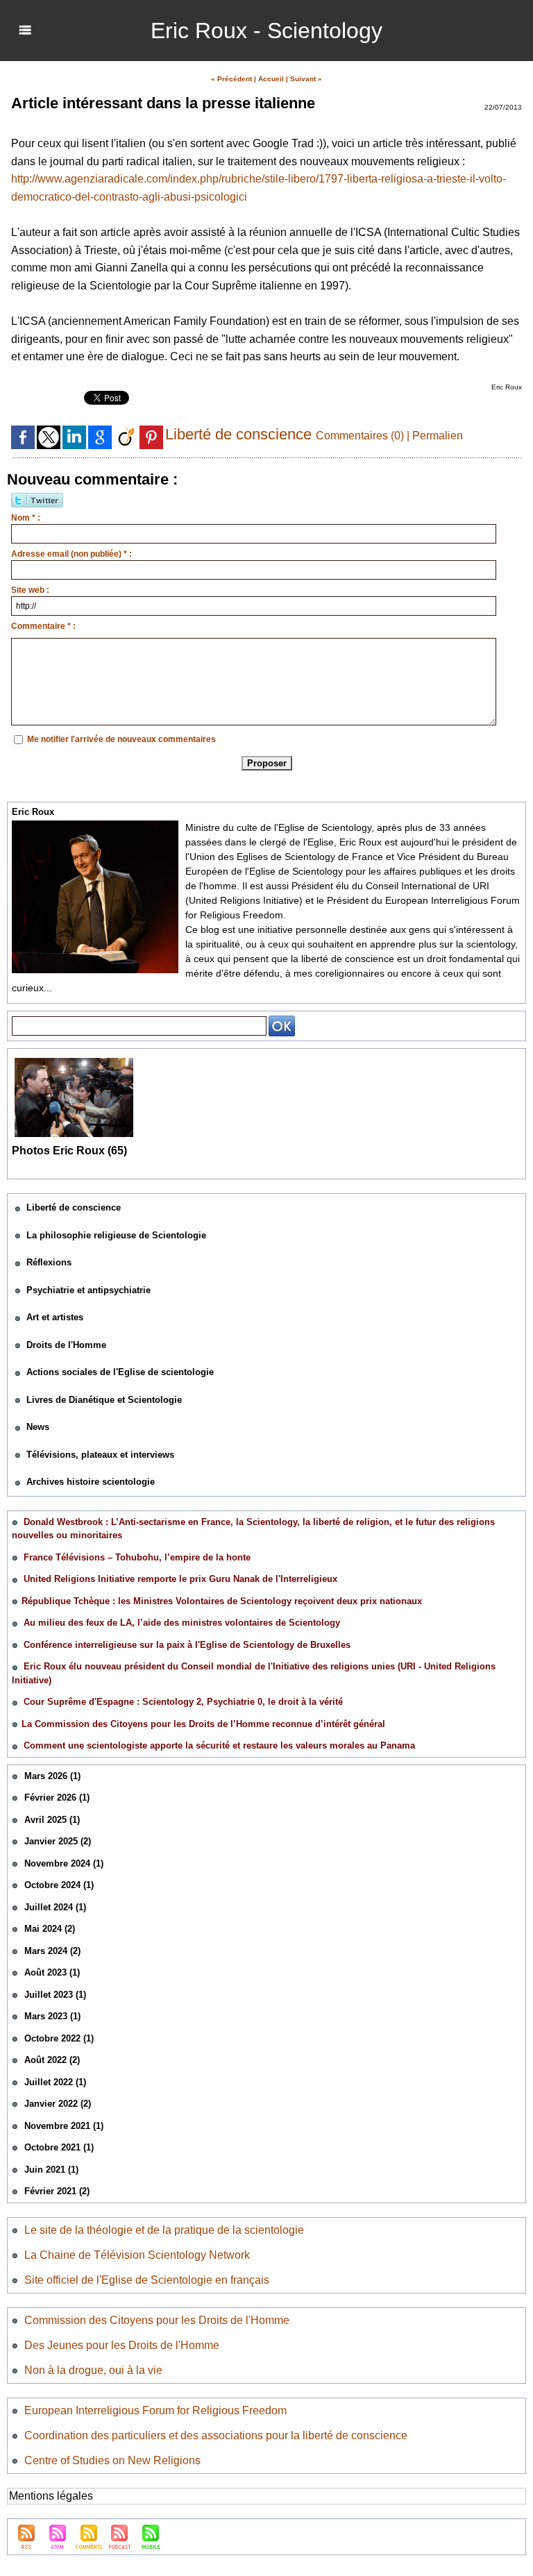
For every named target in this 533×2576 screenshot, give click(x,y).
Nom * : (26, 518)
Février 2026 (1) (57, 1798)
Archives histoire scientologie (91, 1482)
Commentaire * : (43, 626)
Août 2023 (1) (52, 1972)
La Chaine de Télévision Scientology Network (137, 2255)
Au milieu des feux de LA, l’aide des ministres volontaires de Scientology (182, 1623)
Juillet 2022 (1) (55, 2082)
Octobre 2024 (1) (59, 1885)
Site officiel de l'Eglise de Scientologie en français (147, 2280)
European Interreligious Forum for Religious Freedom (155, 2410)
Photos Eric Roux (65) (69, 1151)
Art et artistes (55, 1317)
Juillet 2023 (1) (55, 1995)
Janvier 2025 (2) (58, 1841)
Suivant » (306, 79)
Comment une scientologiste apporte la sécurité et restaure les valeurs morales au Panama (219, 1745)
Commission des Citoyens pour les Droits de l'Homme (157, 2320)
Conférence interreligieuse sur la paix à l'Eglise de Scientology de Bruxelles (187, 1645)
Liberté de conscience (74, 1207)
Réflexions (49, 1262)
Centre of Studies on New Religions (112, 2460)
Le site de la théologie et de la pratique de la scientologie (164, 2230)
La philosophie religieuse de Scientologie (116, 1235)
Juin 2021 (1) (51, 2170)
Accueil (271, 79)
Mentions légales (51, 2496)
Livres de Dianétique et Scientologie (104, 1400)
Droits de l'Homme (66, 1345)
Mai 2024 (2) (50, 1929)
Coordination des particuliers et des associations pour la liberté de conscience (216, 2435)
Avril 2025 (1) (52, 1820)
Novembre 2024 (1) (64, 1863)
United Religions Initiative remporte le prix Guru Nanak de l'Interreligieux (180, 1579)
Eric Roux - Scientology (266, 31)
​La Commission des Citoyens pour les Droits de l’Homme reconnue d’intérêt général (203, 1724)
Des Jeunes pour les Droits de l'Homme (122, 2345)
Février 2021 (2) (57, 2191)
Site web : (30, 590)
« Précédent (231, 79)
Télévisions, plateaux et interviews (100, 1455)
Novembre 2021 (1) (64, 2126)
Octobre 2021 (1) (59, 2147)
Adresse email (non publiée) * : (71, 554)
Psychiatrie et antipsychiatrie (88, 1290)
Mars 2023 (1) (52, 2016)
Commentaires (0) (361, 436)
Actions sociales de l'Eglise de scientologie (120, 1372)
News (38, 1427)
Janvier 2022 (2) (58, 2104)
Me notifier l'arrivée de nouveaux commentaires (121, 739)
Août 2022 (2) (52, 2060)
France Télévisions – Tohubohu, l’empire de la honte (137, 1557)
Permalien (438, 436)
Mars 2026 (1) (52, 1776)
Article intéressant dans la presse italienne (163, 103)
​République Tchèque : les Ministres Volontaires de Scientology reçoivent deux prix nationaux (222, 1601)
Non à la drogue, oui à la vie (93, 2370)
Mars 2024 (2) (52, 1951)
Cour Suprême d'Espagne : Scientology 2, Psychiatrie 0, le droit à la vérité (183, 1702)
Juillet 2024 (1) (55, 1907)
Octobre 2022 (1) (59, 2038)
